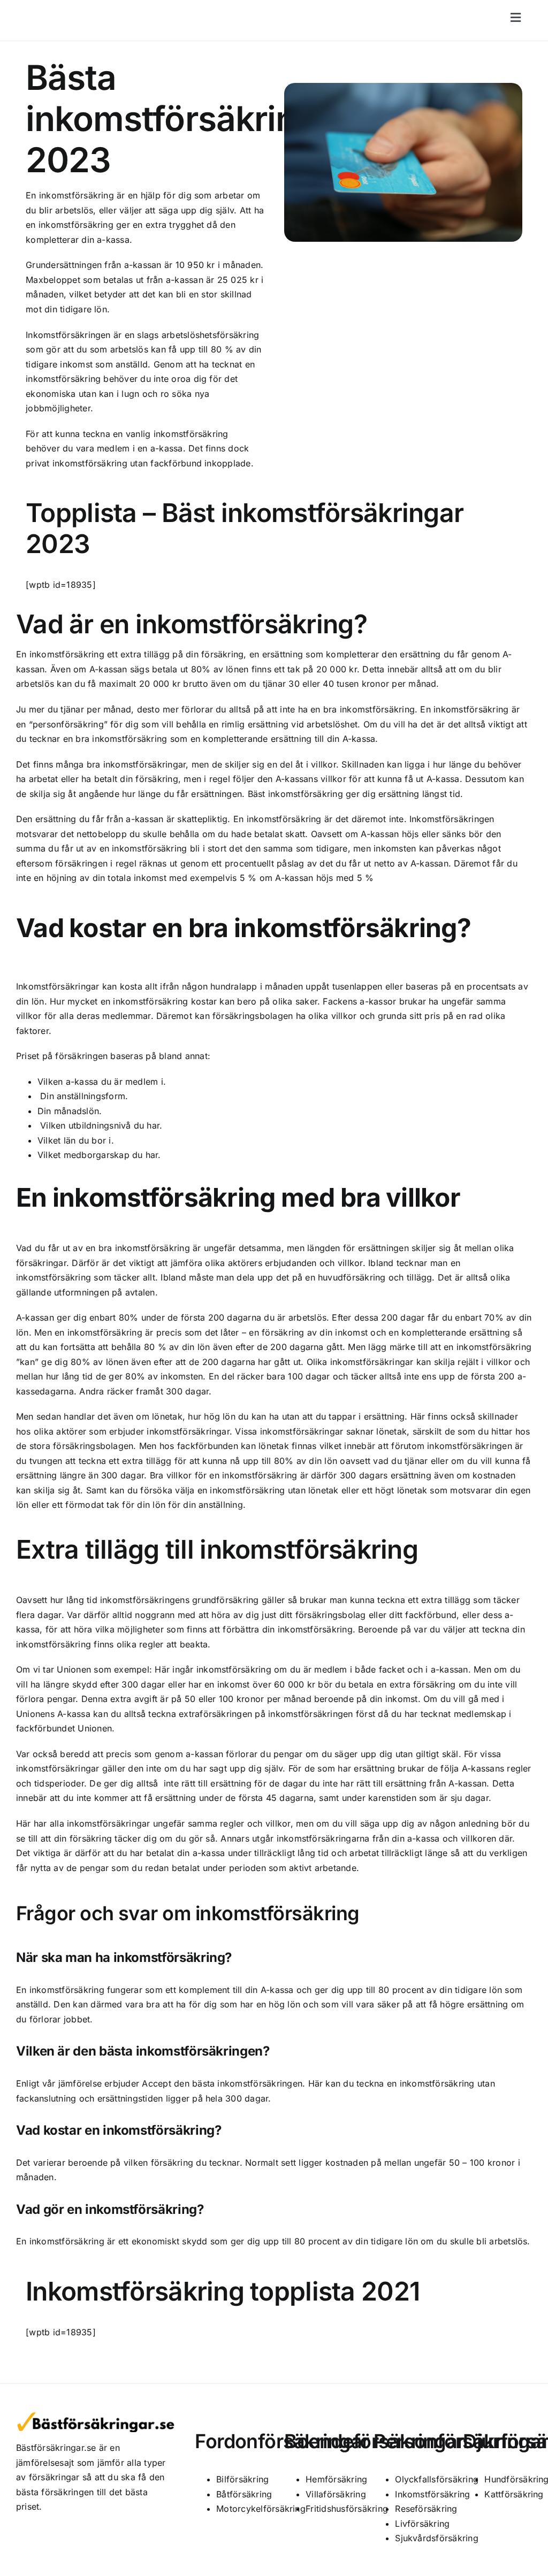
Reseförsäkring (426, 2509)
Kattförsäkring (514, 2494)
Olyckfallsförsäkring (437, 2479)
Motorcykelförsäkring (261, 2509)
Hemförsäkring (336, 2479)
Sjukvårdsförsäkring (437, 2538)
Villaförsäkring (336, 2494)
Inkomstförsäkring (432, 2494)
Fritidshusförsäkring (347, 2509)
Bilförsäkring (242, 2479)
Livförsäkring (422, 2524)
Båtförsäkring (244, 2494)
